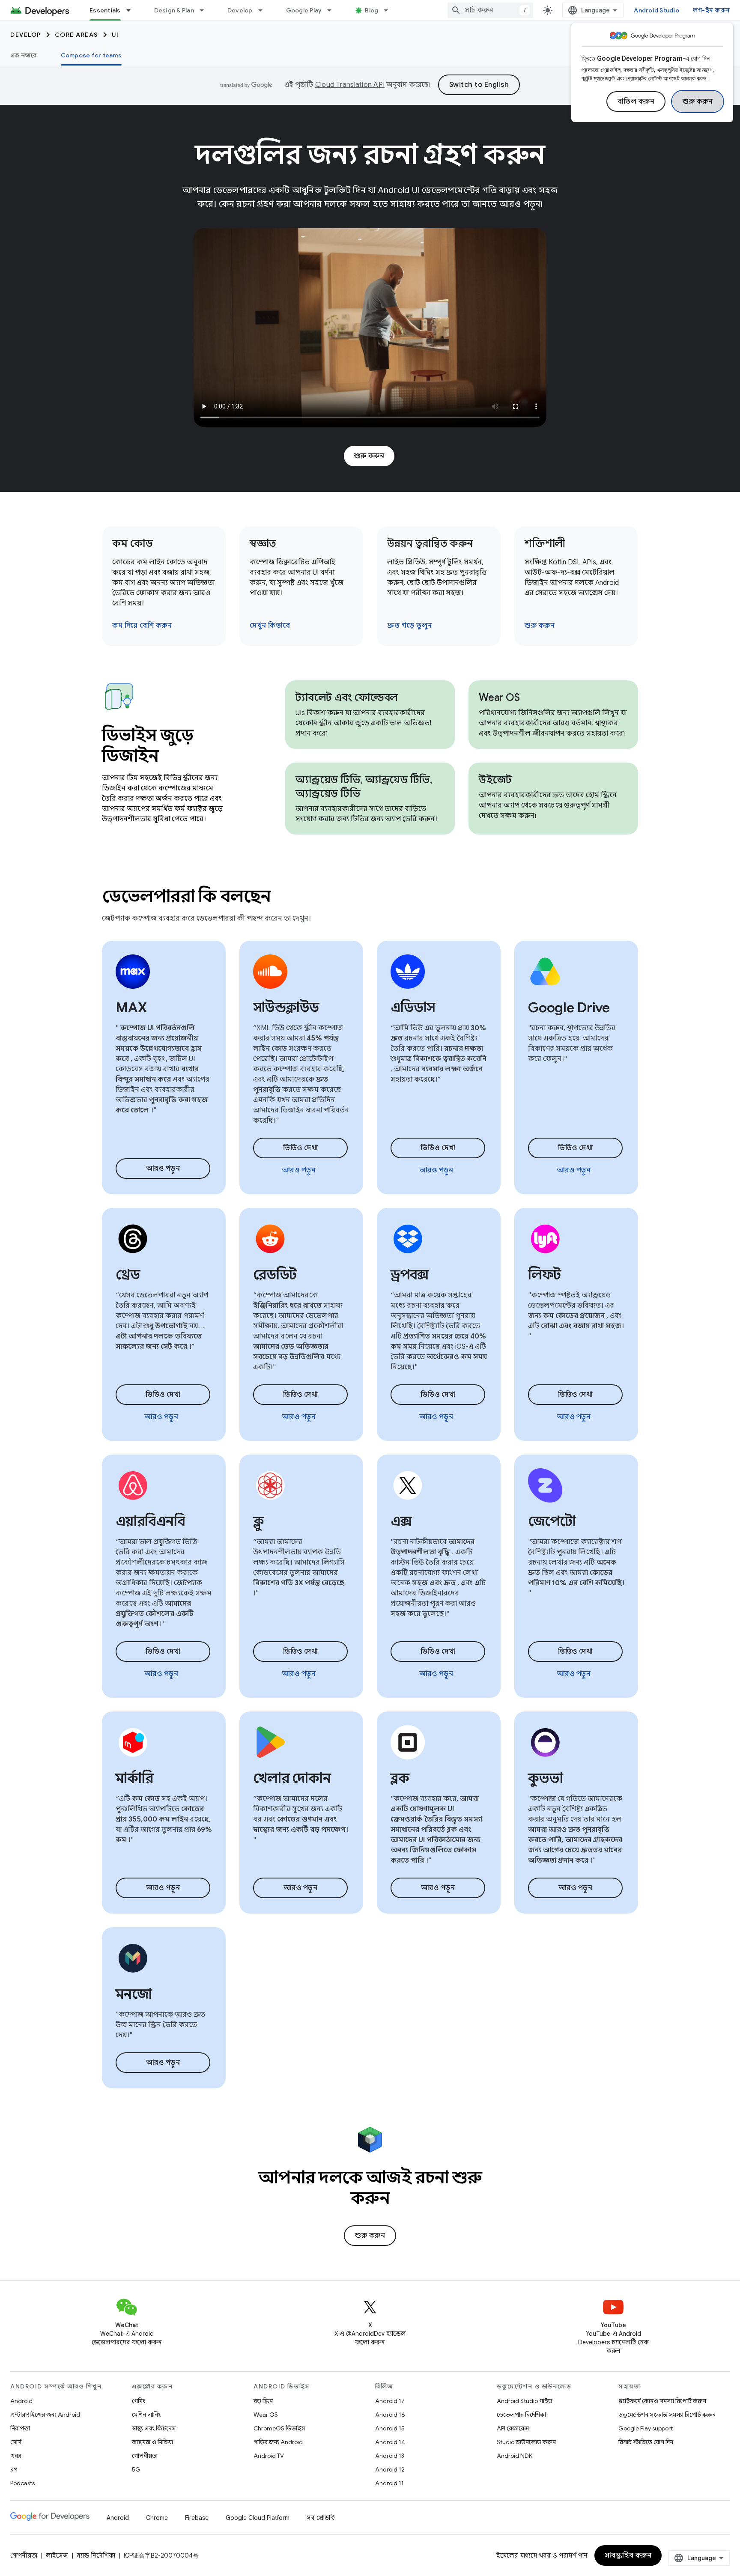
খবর (16, 2456)
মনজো (134, 1994)
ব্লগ (14, 2469)
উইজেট (495, 780)
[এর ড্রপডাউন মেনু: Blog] (390, 10)
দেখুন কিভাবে (270, 626)
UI (115, 35)
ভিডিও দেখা (300, 1148)
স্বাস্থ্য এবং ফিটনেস (154, 2428)
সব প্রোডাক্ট (321, 2518)
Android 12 (390, 2469)
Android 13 (390, 2456)
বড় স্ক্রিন (263, 2401)
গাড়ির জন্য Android (278, 2442)
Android (21, 2401)
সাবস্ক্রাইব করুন (628, 2555)
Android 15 (390, 2428)
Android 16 (390, 2415)
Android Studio (656, 10)
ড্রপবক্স (410, 1275)
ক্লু (258, 1521)
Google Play (304, 10)
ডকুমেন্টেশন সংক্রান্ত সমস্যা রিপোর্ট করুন (667, 2415)
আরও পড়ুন (163, 1169)
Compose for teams (91, 55)
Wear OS (499, 698)
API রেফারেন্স (513, 2428)
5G (136, 2469)
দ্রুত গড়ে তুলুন (410, 626)
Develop (240, 10)
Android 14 (390, 2442)
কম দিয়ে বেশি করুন (142, 626)
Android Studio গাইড (525, 2401)
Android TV (269, 2456)
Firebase (197, 2518)
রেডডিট (275, 1275)
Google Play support (646, 2428)
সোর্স (16, 2442)
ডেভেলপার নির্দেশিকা (521, 2415)
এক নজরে (24, 55)
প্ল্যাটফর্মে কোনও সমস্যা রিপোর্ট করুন (662, 2401)
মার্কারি (134, 1778)
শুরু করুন (698, 101)
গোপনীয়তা (145, 2456)
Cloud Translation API (350, 85)
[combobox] (490, 10)
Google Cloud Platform (258, 2518)
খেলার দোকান (292, 1778)
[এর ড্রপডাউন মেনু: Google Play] (333, 10)
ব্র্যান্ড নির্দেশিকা (96, 2555)
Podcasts (22, 2483)
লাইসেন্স (57, 2555)
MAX (131, 1008)
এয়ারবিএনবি (150, 1521)
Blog (371, 10)
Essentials (105, 10)
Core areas (76, 35)
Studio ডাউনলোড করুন (526, 2442)
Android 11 (389, 2483)
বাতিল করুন (636, 101)
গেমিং (139, 2401)
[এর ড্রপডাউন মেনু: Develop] (264, 10)
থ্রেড (128, 1275)
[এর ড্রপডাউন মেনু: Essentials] (132, 10)
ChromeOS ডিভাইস (279, 2428)
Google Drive (569, 1008)
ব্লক (400, 1778)
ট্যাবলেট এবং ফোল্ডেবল (347, 698)
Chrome (157, 2518)
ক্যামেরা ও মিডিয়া (152, 2442)
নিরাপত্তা (20, 2428)
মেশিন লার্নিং (146, 2415)
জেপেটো (552, 1521)
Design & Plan (174, 10)
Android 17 (390, 2401)
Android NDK (515, 2456)
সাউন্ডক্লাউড (286, 1008)
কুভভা (545, 1778)
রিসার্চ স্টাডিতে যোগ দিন (646, 2442)
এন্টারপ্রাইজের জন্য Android (45, 2415)
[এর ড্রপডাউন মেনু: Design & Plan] (206, 10)
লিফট (544, 1275)
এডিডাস (413, 1008)
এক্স (401, 1521)
